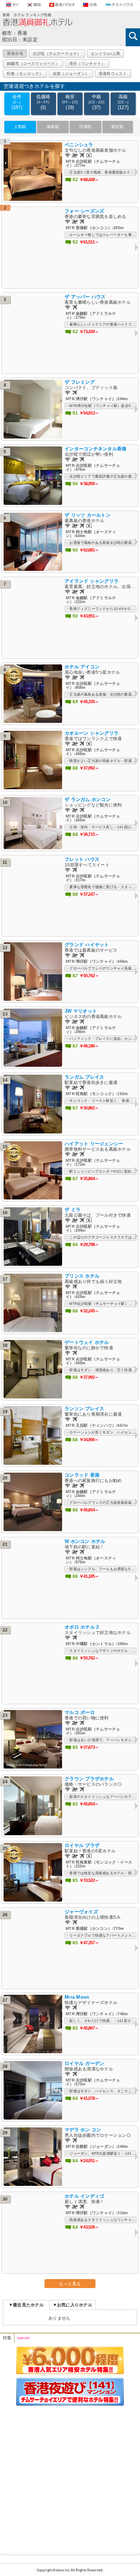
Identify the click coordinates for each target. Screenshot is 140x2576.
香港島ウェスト (113, 74)
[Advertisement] (70, 2479)
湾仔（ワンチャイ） (87, 63)
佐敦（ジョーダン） (71, 74)
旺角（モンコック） (25, 74)
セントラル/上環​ (106, 53)
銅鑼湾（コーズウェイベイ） (33, 63)
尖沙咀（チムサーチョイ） (57, 53)
